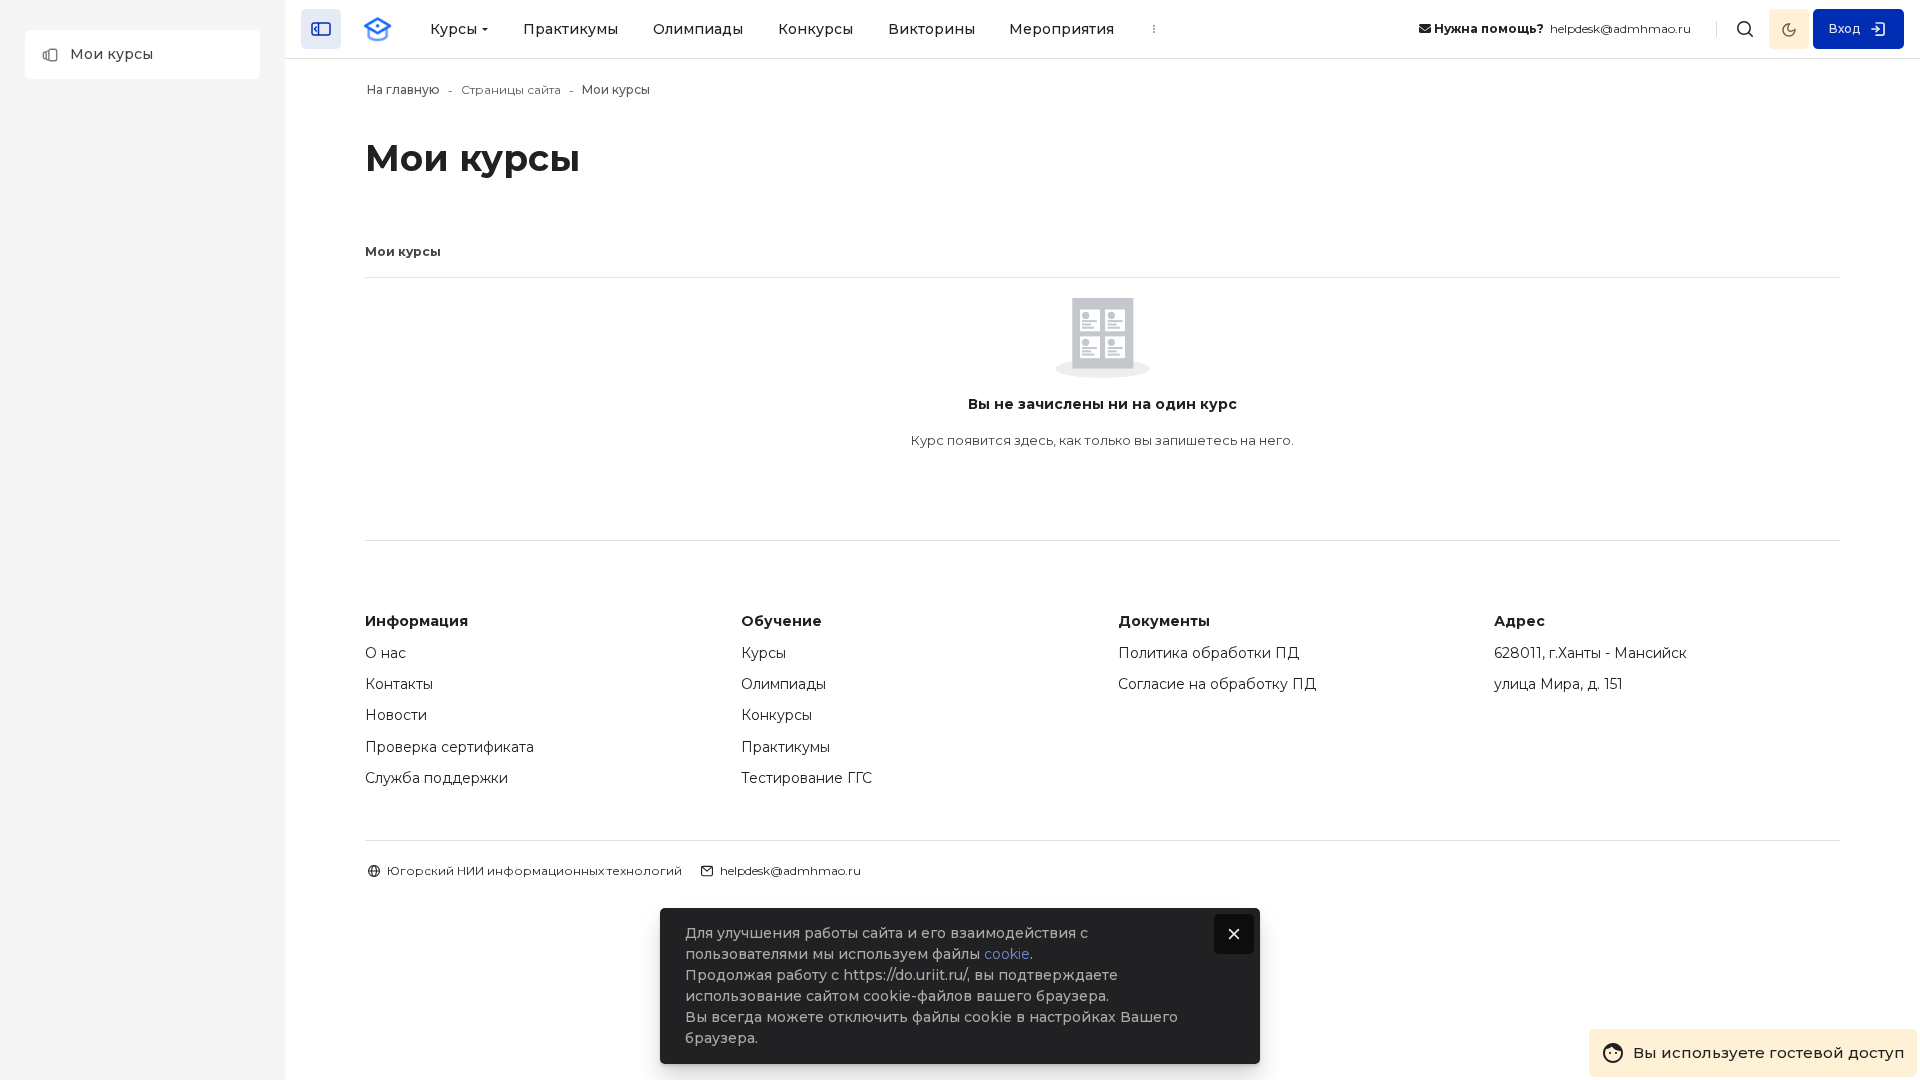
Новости (396, 715)
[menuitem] (1154, 29)
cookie (1007, 954)
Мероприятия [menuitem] (1061, 29)
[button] (142, 54)
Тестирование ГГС (806, 778)
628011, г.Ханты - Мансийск (1590, 653)
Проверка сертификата (449, 747)
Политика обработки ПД (1208, 653)
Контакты (399, 684)
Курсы (763, 653)
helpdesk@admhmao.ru (790, 870)
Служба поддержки (436, 778)
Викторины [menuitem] (931, 29)
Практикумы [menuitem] (570, 29)
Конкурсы (776, 715)
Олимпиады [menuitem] (698, 29)
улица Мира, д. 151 (1558, 684)
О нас (385, 653)
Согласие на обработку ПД (1217, 684)
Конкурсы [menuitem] (815, 29)
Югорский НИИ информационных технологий (534, 870)
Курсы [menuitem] (453, 29)
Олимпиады (783, 684)
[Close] (1234, 934)
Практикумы (785, 747)
